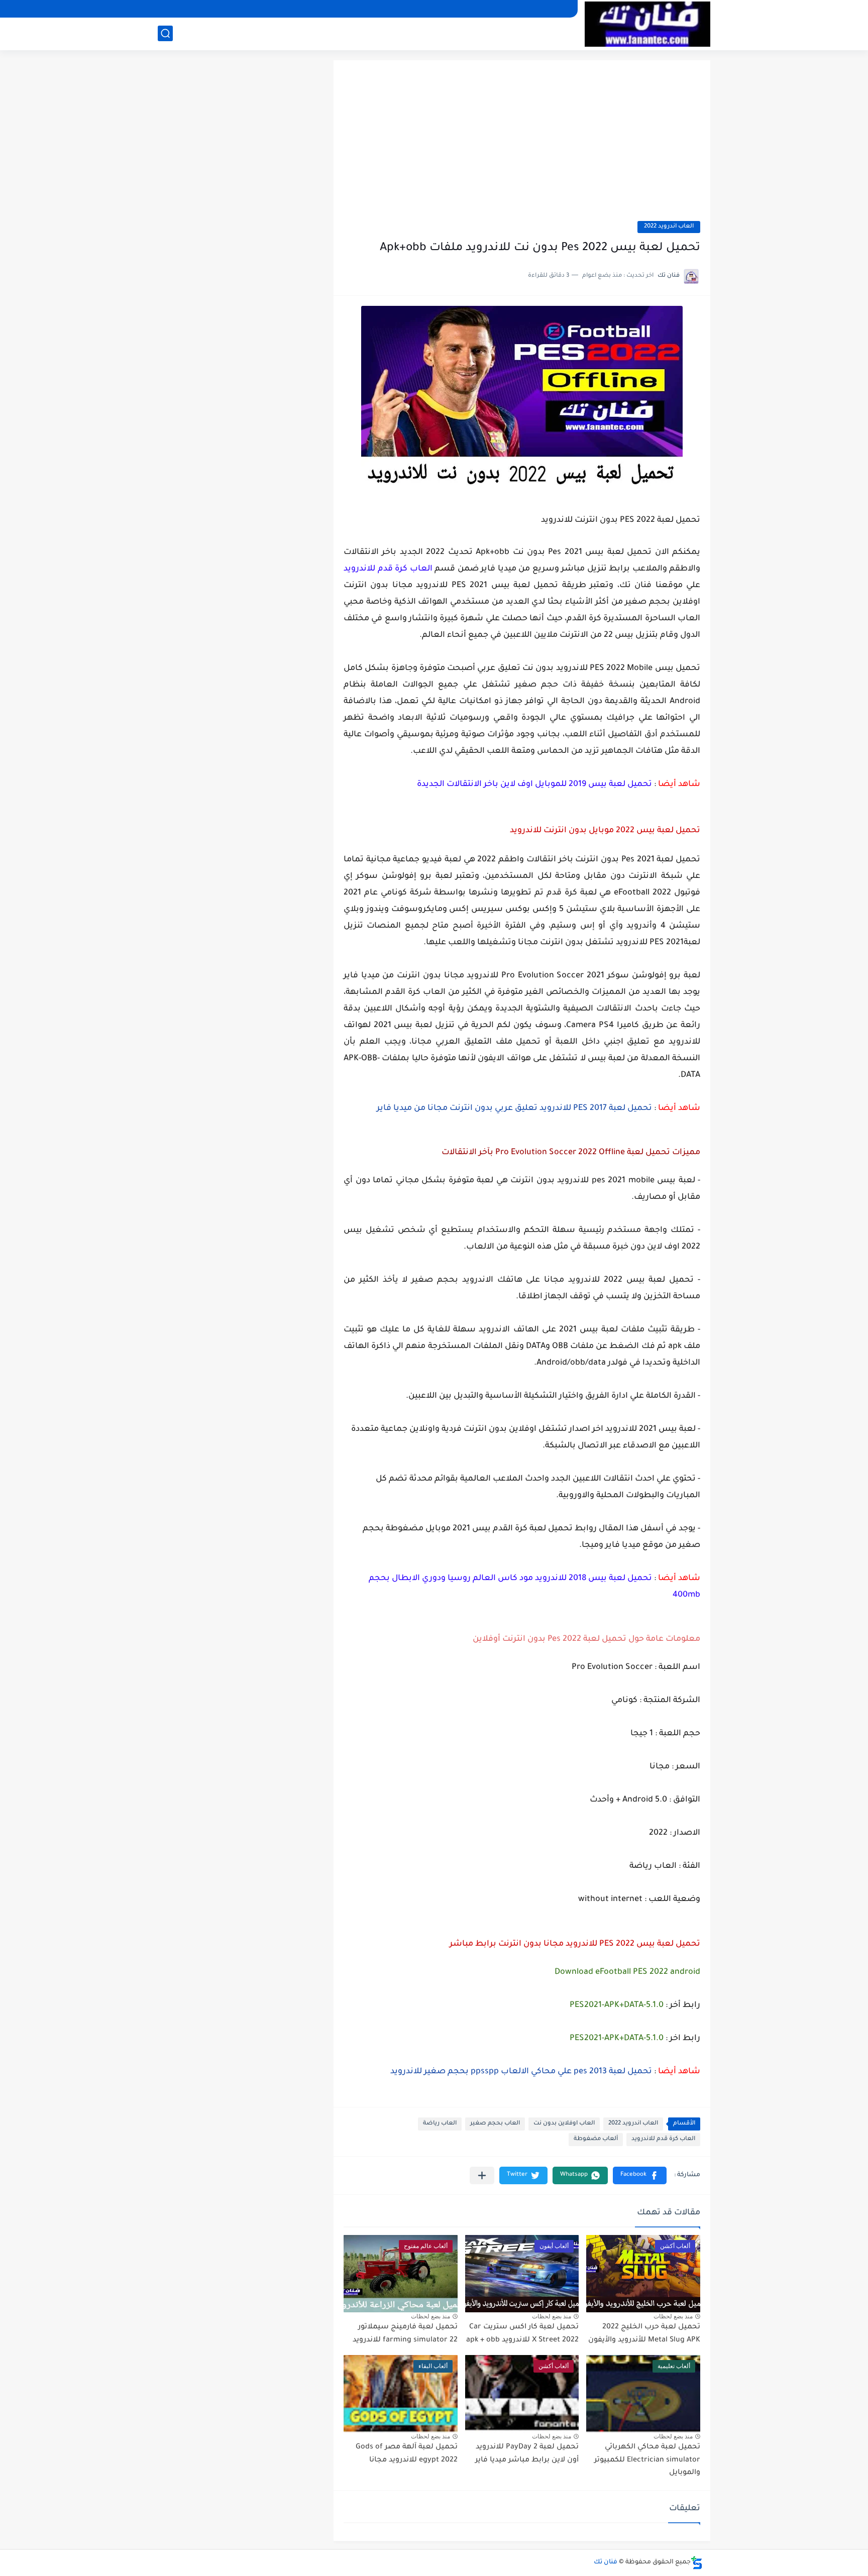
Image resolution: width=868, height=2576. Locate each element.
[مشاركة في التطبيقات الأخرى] (482, 2175)
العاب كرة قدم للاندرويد (663, 2139)
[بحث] (165, 33)
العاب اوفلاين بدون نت (564, 2124)
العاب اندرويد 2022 (669, 227)
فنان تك (606, 2562)
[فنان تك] (647, 24)
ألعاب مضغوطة (596, 2139)
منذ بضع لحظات (673, 2316)
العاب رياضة (440, 2124)
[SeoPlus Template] (697, 2563)
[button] (640, 2175)
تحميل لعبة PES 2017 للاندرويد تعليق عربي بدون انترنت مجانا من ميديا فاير (514, 1108)
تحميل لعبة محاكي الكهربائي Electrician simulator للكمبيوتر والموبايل (647, 2460)
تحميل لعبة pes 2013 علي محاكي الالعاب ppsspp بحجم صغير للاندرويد (521, 2072)
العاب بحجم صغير (495, 2124)
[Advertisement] (522, 146)
